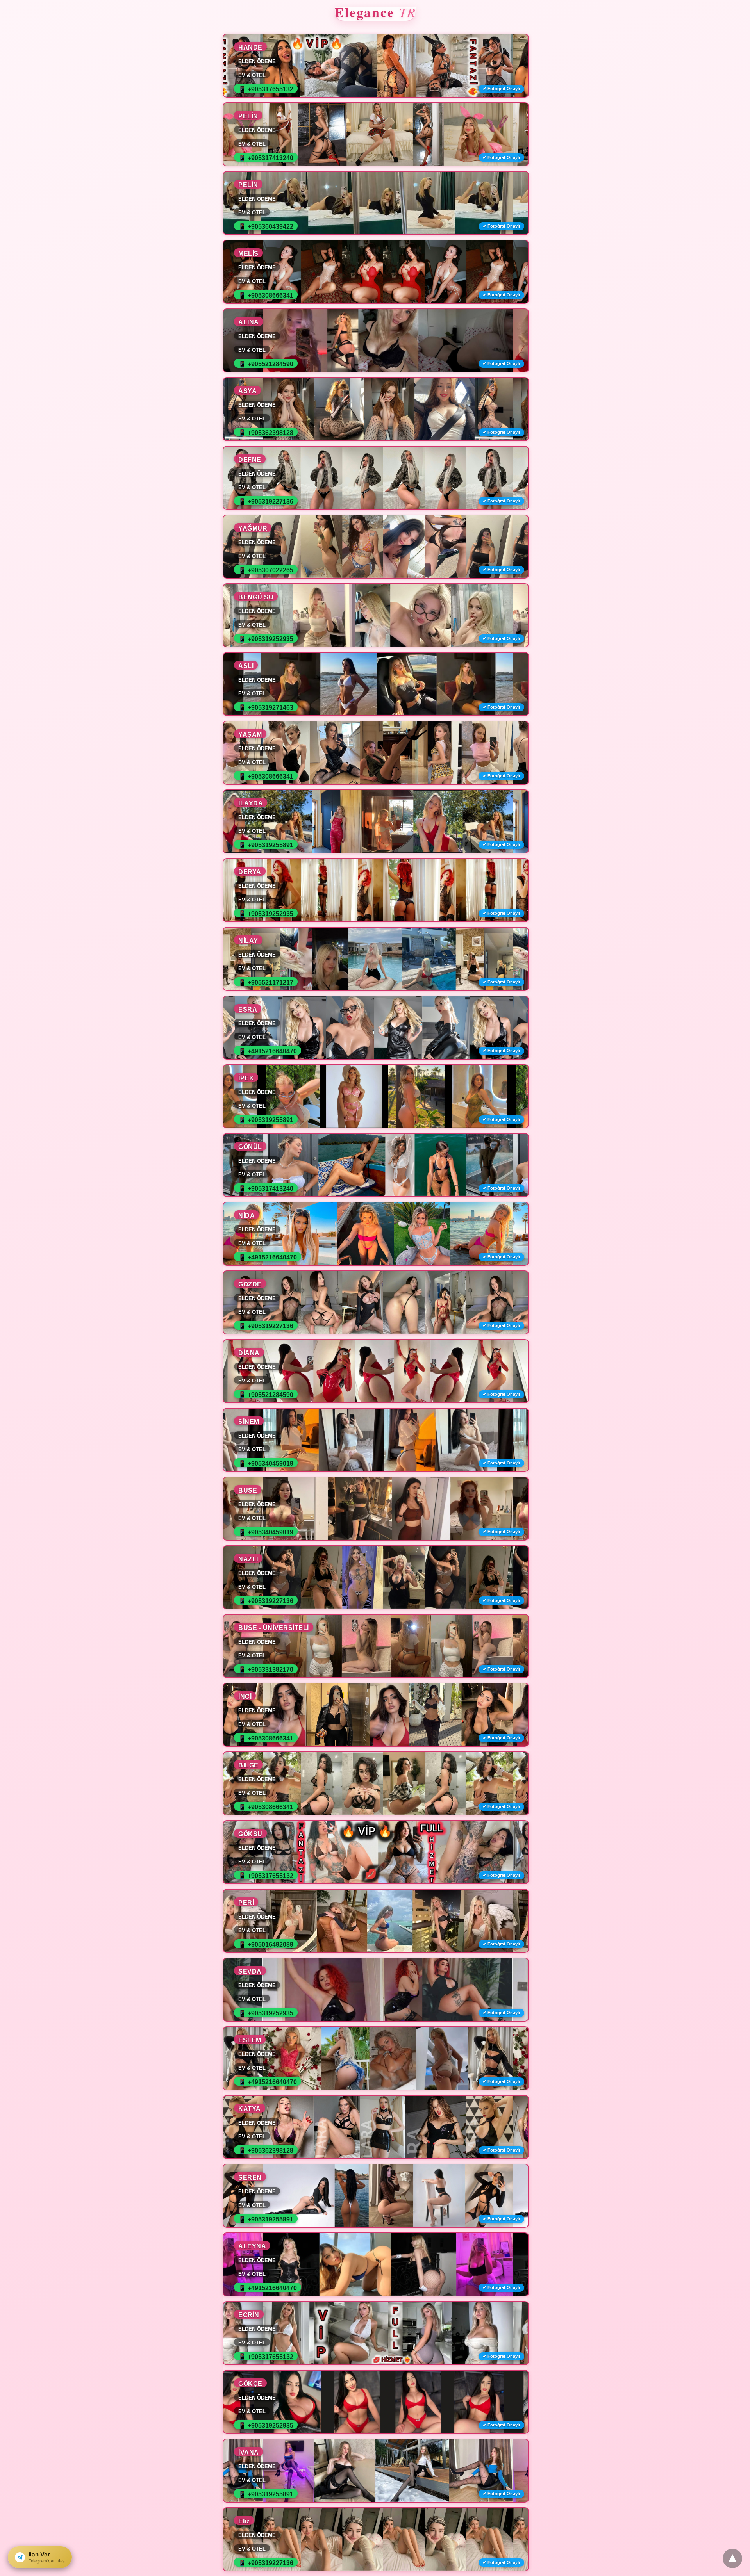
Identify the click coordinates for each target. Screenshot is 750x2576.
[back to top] (732, 2558)
